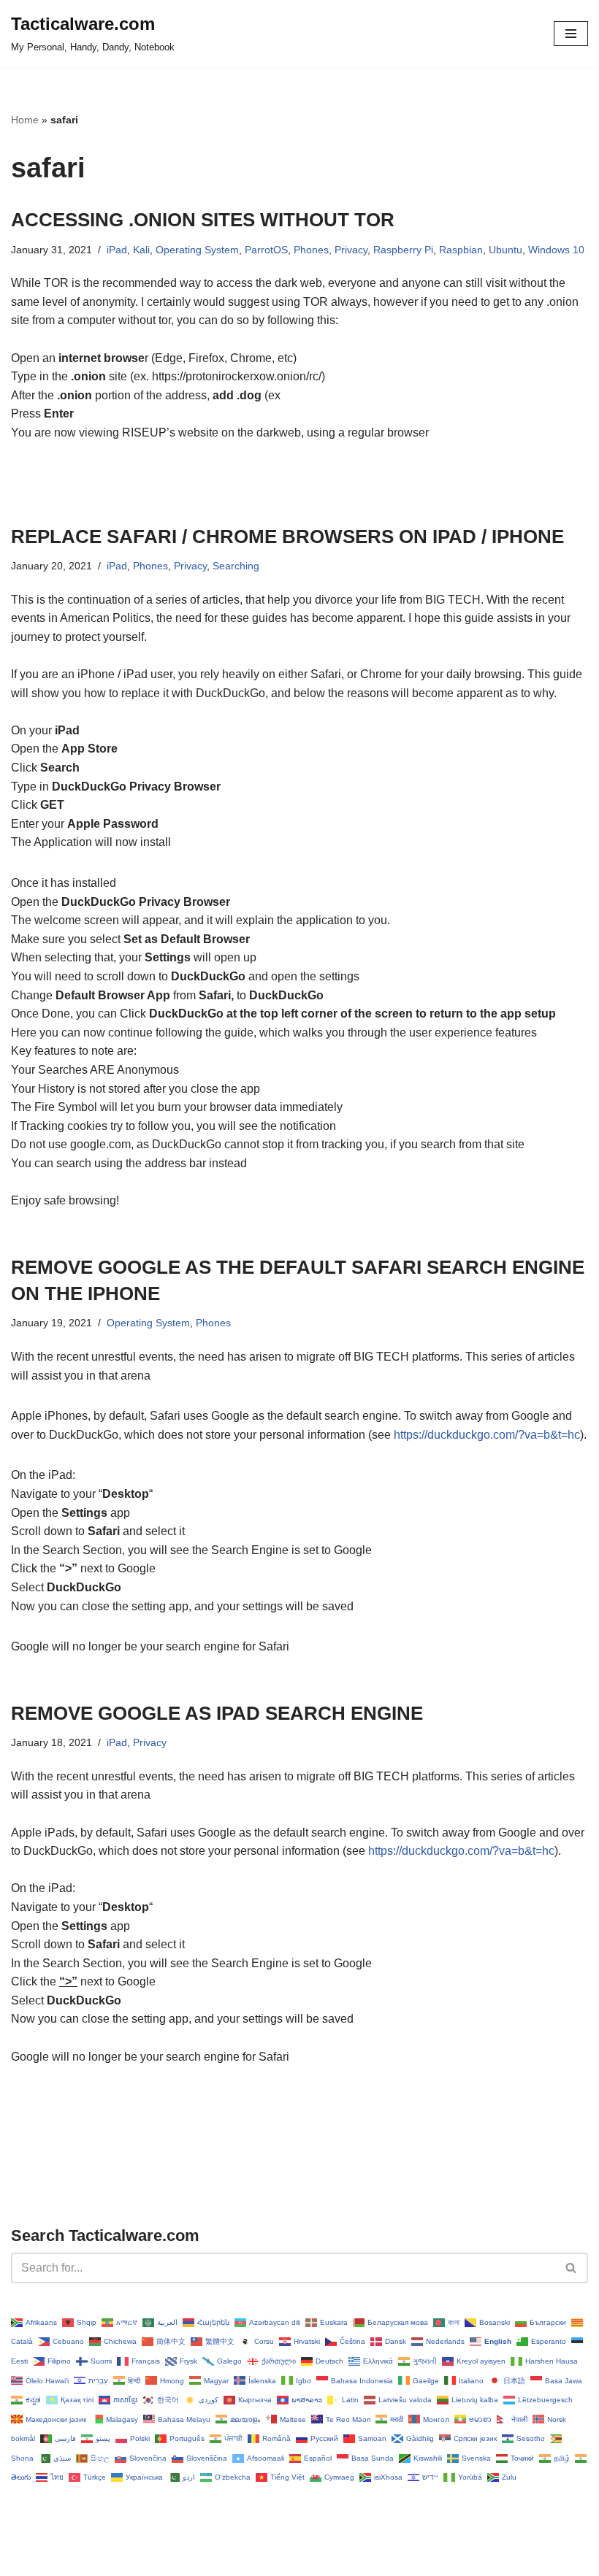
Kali (141, 250)
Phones (311, 250)
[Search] (572, 2268)
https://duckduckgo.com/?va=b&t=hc (487, 1435)
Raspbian (461, 250)
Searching (236, 566)
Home (25, 120)
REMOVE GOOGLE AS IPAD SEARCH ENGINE (217, 1713)
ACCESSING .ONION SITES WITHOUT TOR (203, 220)
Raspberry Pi (403, 250)
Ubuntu (505, 250)
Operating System (197, 250)
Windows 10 (556, 250)
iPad (117, 250)
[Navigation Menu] (571, 34)
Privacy (351, 250)
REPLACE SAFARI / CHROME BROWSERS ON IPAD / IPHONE (287, 537)
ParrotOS (266, 250)
